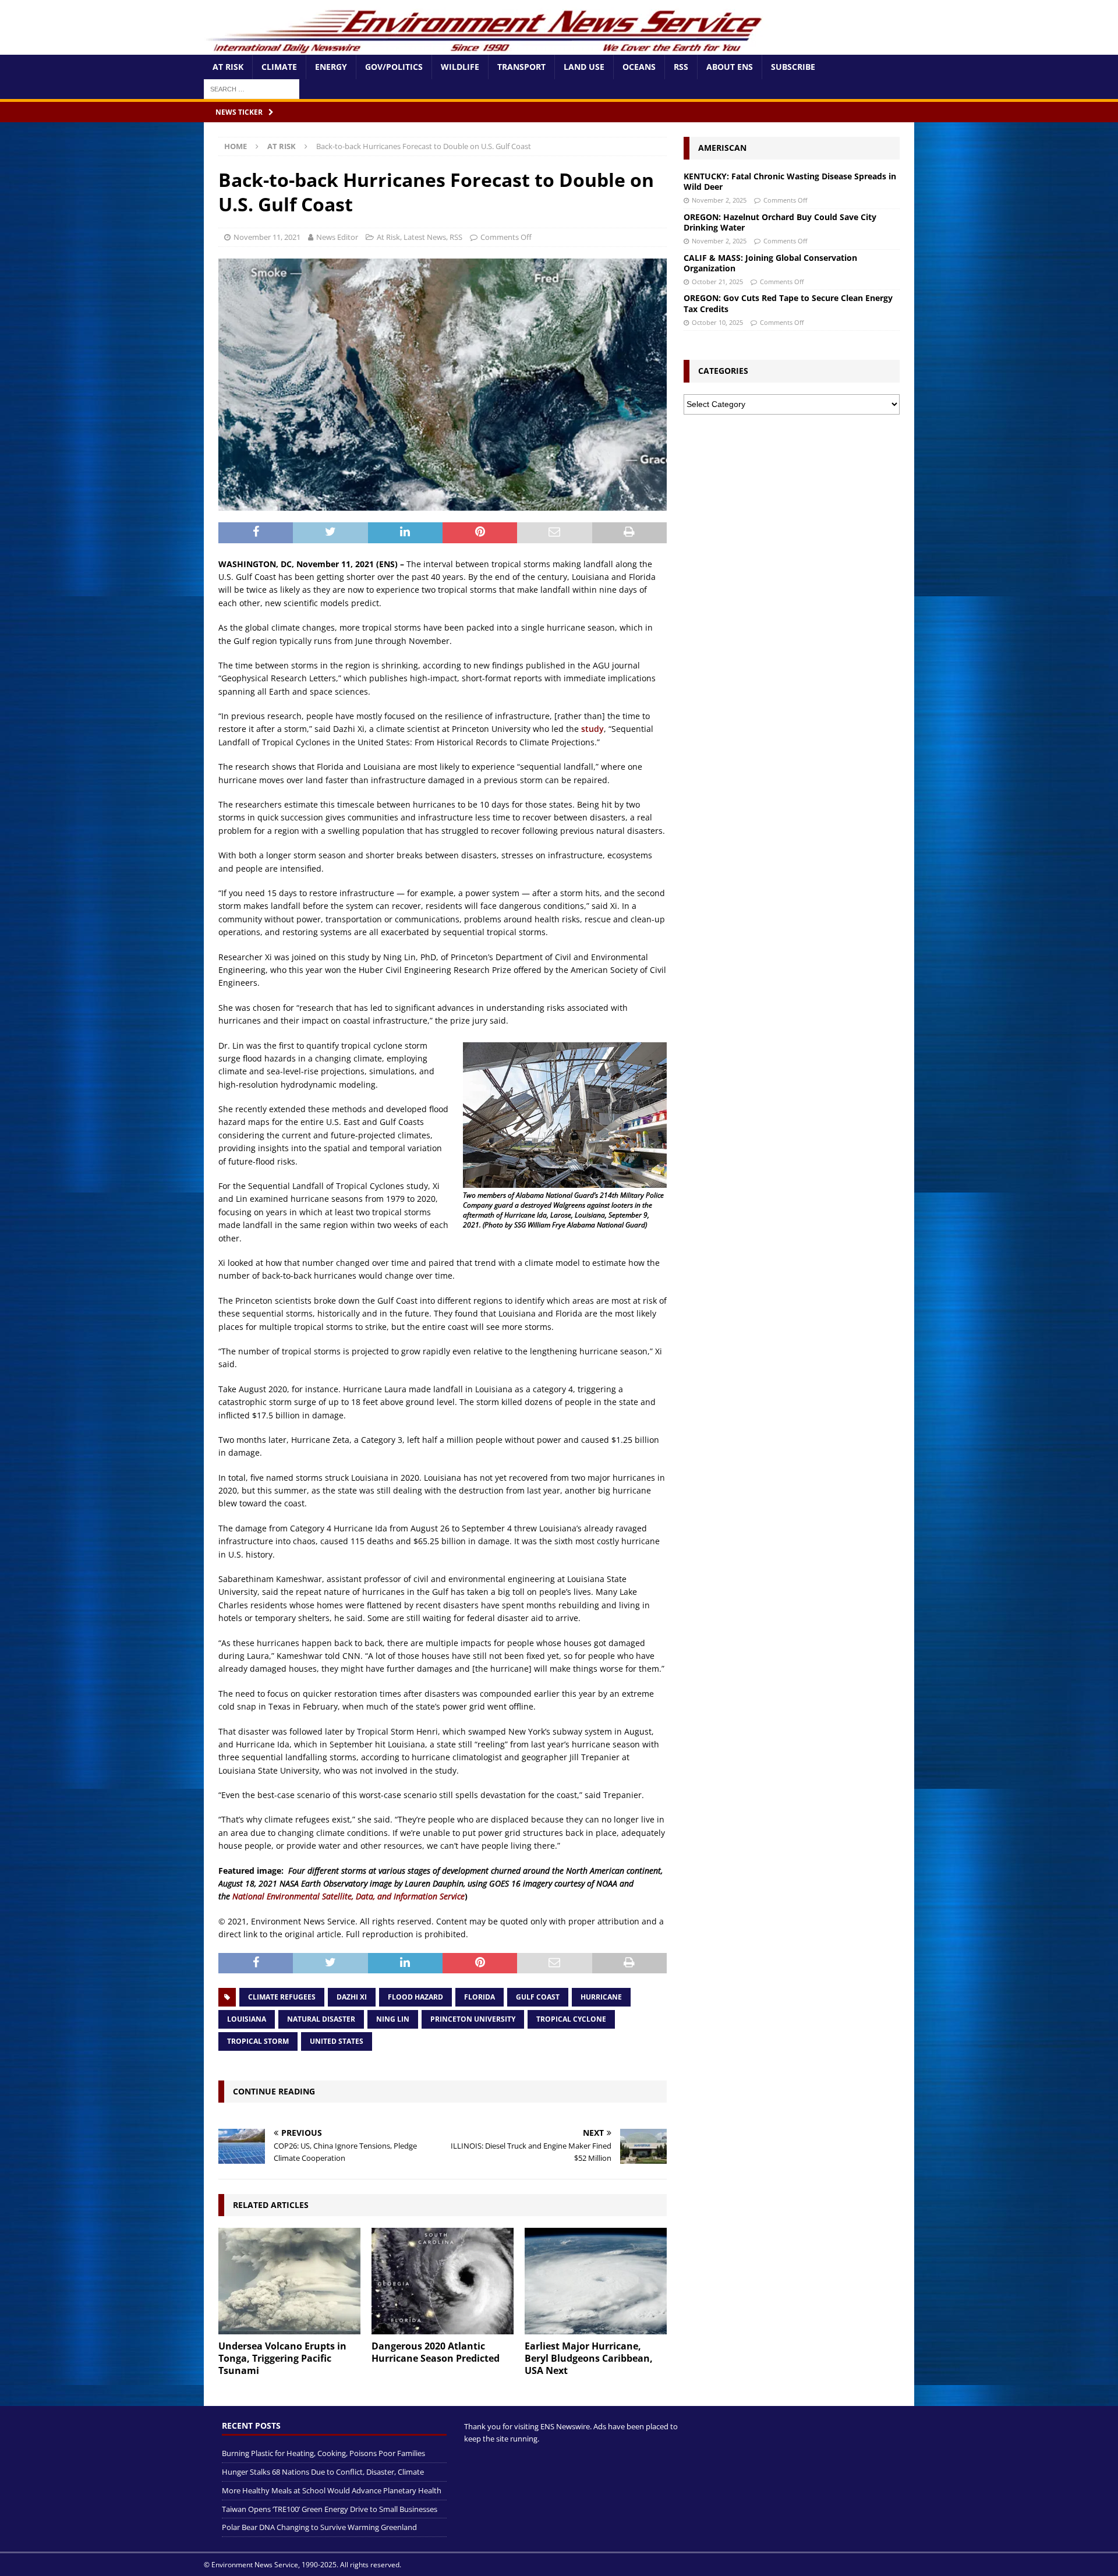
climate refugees (282, 1997)
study (592, 729)
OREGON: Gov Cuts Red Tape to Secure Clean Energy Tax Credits (788, 303)
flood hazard (415, 1997)
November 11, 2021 (267, 237)
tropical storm (258, 2041)
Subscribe (793, 67)
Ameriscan (722, 148)
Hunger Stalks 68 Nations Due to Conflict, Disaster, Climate (323, 2472)
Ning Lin (393, 2019)
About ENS (730, 67)
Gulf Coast (538, 1997)
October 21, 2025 (717, 282)
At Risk (228, 67)
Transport (521, 67)
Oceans (639, 67)
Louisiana (247, 2019)
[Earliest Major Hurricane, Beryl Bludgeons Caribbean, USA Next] (596, 2281)
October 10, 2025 (717, 322)
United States (337, 2041)
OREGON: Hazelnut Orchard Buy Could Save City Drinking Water (780, 222)
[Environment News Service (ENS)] (486, 48)
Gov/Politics (394, 67)
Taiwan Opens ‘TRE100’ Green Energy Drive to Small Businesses (330, 2508)
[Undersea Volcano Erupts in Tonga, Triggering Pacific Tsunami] (289, 2281)
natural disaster (321, 2019)
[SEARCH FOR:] (252, 88)
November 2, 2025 (719, 200)
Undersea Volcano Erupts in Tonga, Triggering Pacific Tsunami (282, 2358)
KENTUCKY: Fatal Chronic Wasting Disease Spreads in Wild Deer (790, 181)
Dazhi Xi (352, 1997)
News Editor (337, 237)
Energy (331, 67)
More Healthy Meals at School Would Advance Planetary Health (332, 2490)
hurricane (601, 1997)
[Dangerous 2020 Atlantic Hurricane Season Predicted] (443, 2281)
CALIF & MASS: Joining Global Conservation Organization (770, 263)
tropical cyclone (571, 2019)
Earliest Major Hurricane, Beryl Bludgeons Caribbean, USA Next (589, 2358)
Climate (279, 67)
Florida (480, 1997)
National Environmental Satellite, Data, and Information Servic (346, 1896)
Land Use (584, 67)
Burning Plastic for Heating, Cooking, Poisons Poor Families (323, 2453)
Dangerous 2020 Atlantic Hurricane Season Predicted (436, 2352)
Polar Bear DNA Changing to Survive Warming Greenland (319, 2527)
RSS (681, 67)
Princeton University (473, 2019)
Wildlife (460, 67)
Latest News (425, 237)
